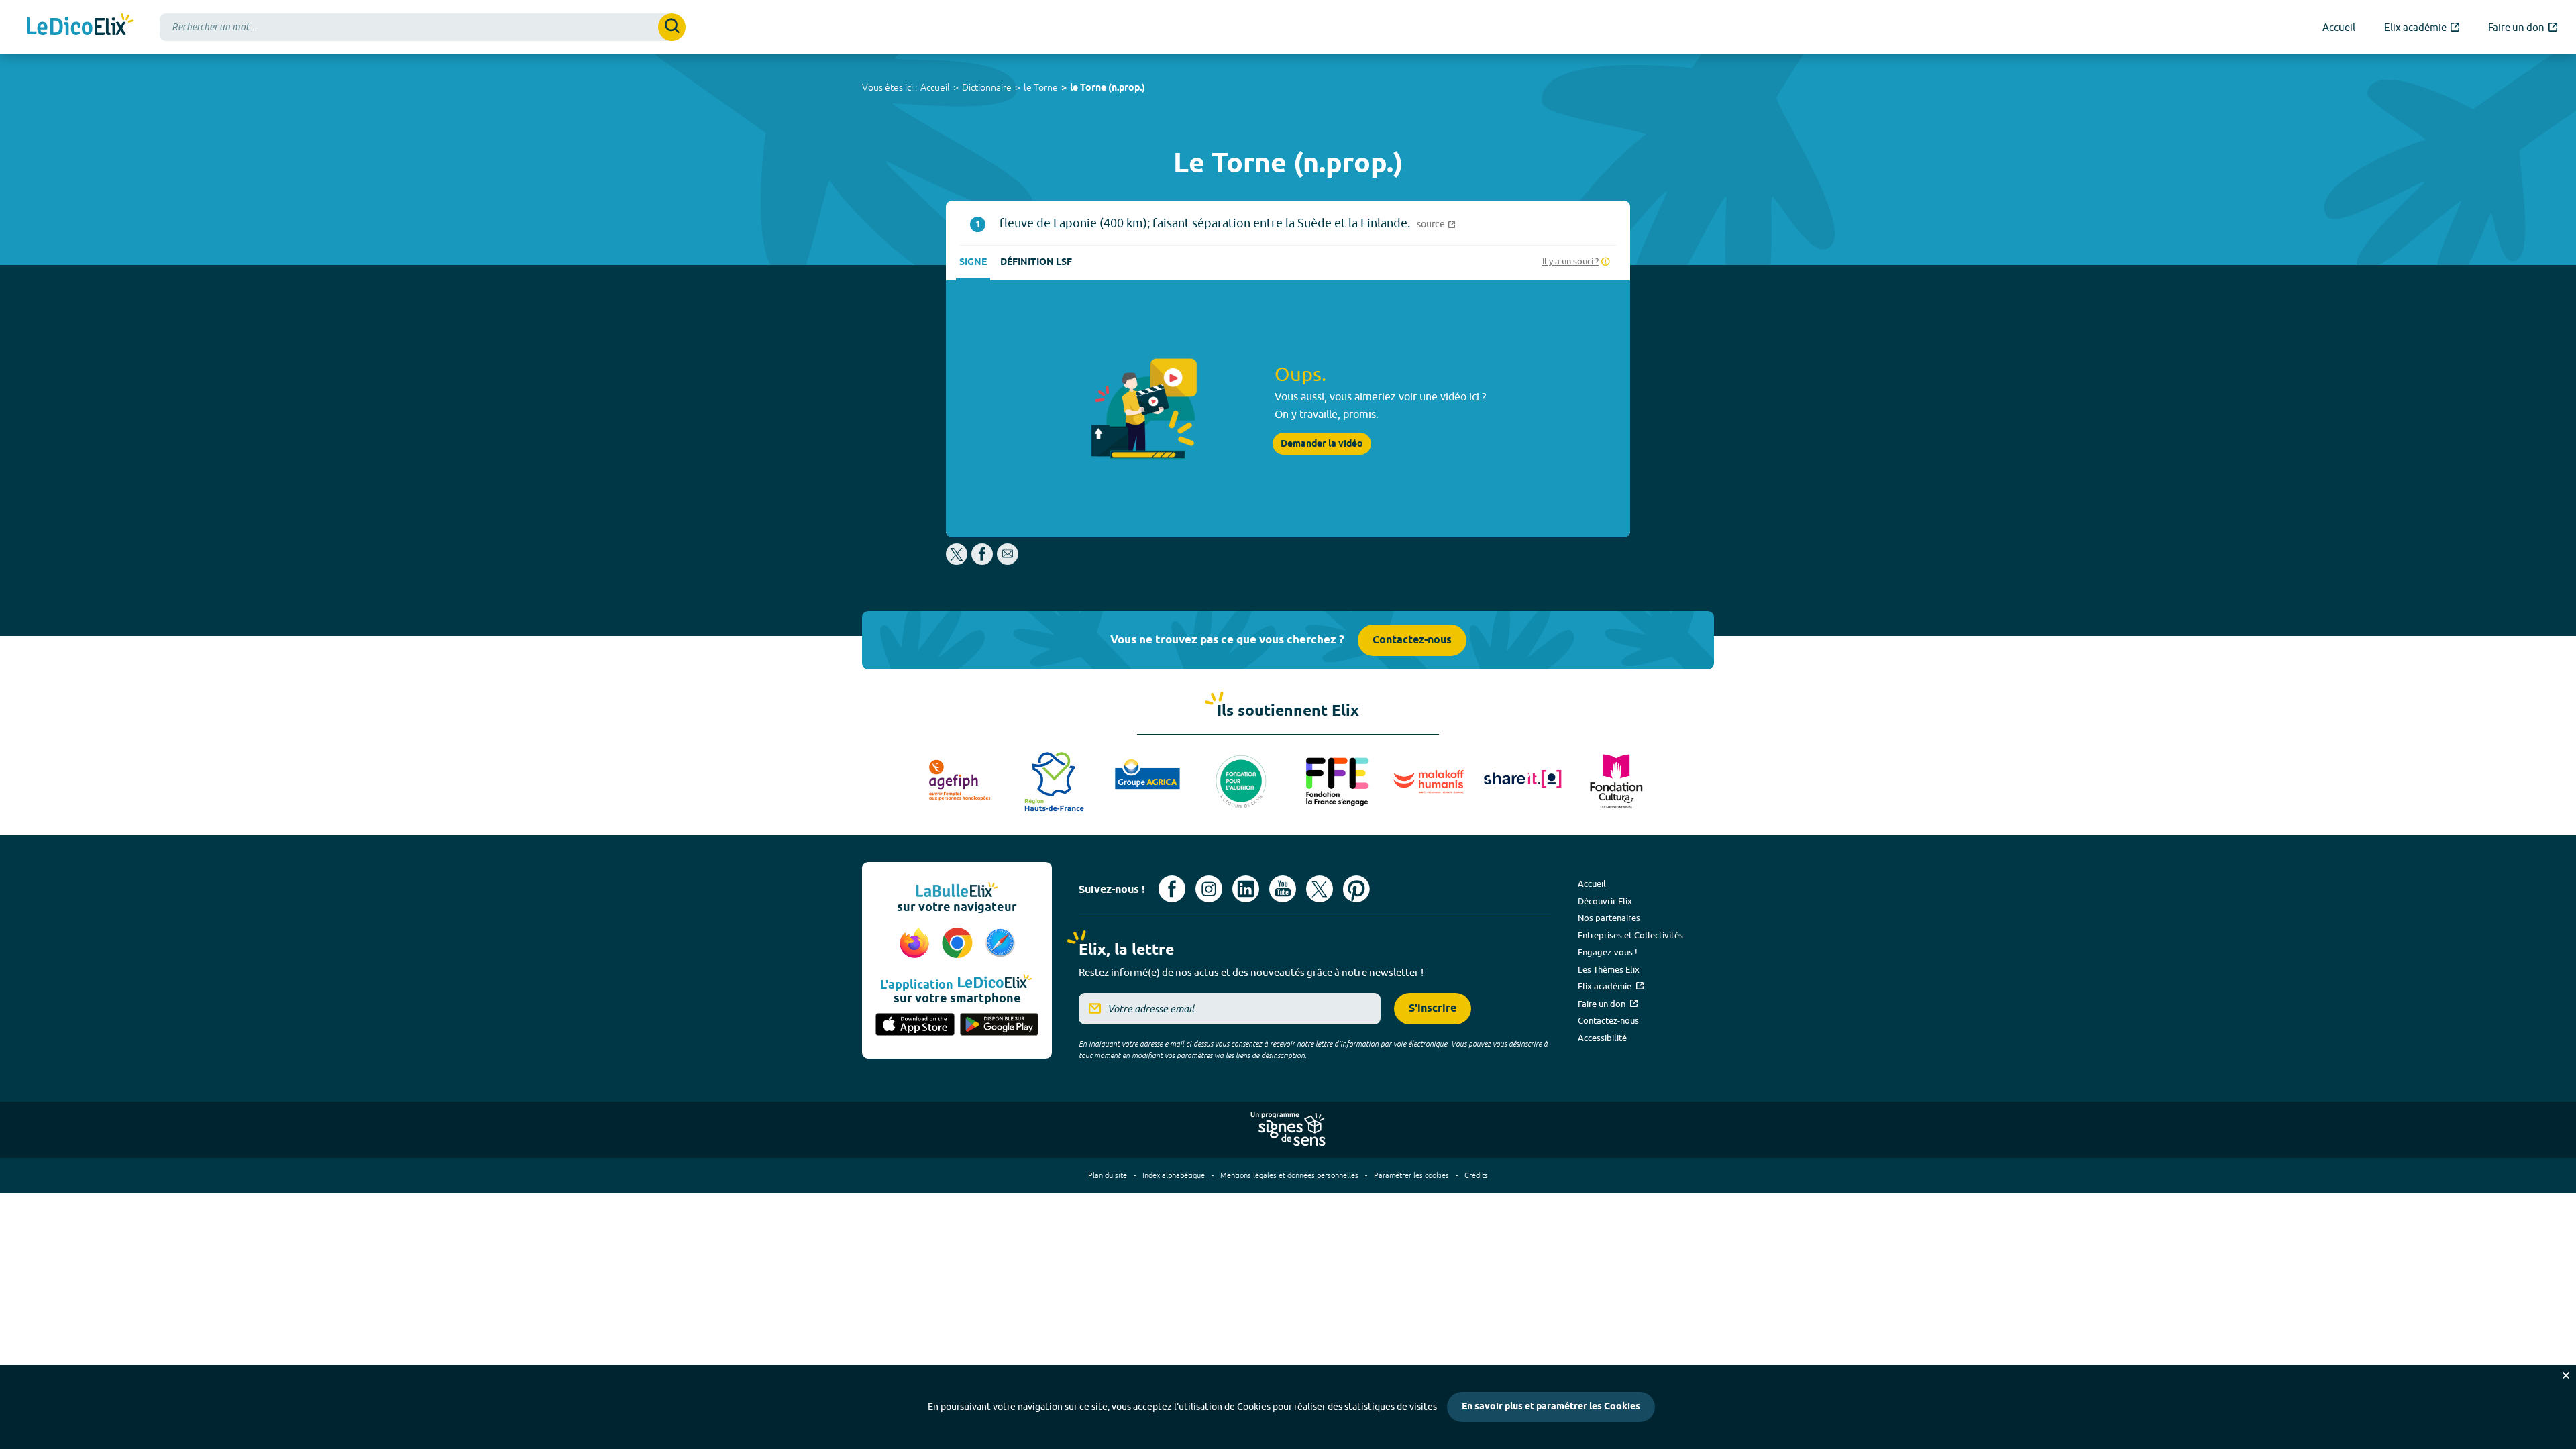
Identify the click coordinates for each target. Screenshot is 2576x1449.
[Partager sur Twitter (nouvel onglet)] (958, 561)
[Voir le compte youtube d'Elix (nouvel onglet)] (1283, 889)
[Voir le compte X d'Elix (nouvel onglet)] (1320, 889)
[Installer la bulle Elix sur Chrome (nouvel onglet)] (959, 944)
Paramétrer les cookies (1411, 1175)
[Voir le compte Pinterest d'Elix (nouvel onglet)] (1356, 889)
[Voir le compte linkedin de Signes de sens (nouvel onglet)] (1246, 889)
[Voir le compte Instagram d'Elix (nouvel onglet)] (1209, 889)
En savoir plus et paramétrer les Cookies (1551, 1407)
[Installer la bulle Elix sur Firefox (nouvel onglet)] (916, 944)
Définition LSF (1036, 263)
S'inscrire (1433, 1009)
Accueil (935, 87)
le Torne (1041, 87)
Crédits (1476, 1175)
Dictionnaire (987, 87)
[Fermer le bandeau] (2566, 1375)
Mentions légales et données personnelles (1289, 1175)
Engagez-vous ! (1608, 952)
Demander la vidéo (1322, 444)
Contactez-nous (1412, 640)
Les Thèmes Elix (1609, 969)
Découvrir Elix (1605, 901)
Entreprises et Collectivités (1630, 935)
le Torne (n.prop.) (1108, 88)
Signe (973, 263)
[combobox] (423, 27)
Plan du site (1108, 1175)
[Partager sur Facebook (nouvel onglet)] (982, 561)
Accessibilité (1602, 1038)
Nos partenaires (1609, 918)
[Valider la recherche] (672, 27)
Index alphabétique (1174, 1175)
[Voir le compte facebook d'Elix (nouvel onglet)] (1172, 889)
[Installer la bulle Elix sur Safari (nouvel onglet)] (1000, 944)
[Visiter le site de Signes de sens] (1288, 1130)
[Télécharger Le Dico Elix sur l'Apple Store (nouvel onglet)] (915, 1026)
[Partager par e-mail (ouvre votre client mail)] (1008, 561)
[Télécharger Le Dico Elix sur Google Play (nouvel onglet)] (1000, 1026)
